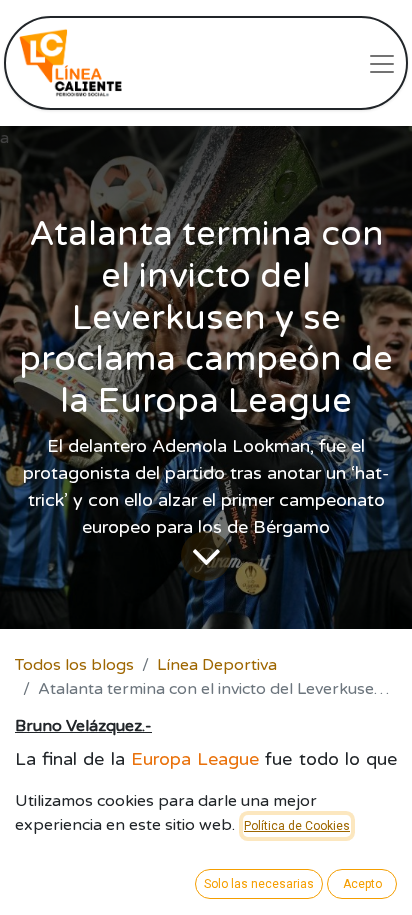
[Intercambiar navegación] (382, 63)
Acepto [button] (362, 884)
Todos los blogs (74, 665)
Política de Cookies (297, 826)
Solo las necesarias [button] (259, 884)
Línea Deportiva (217, 665)
